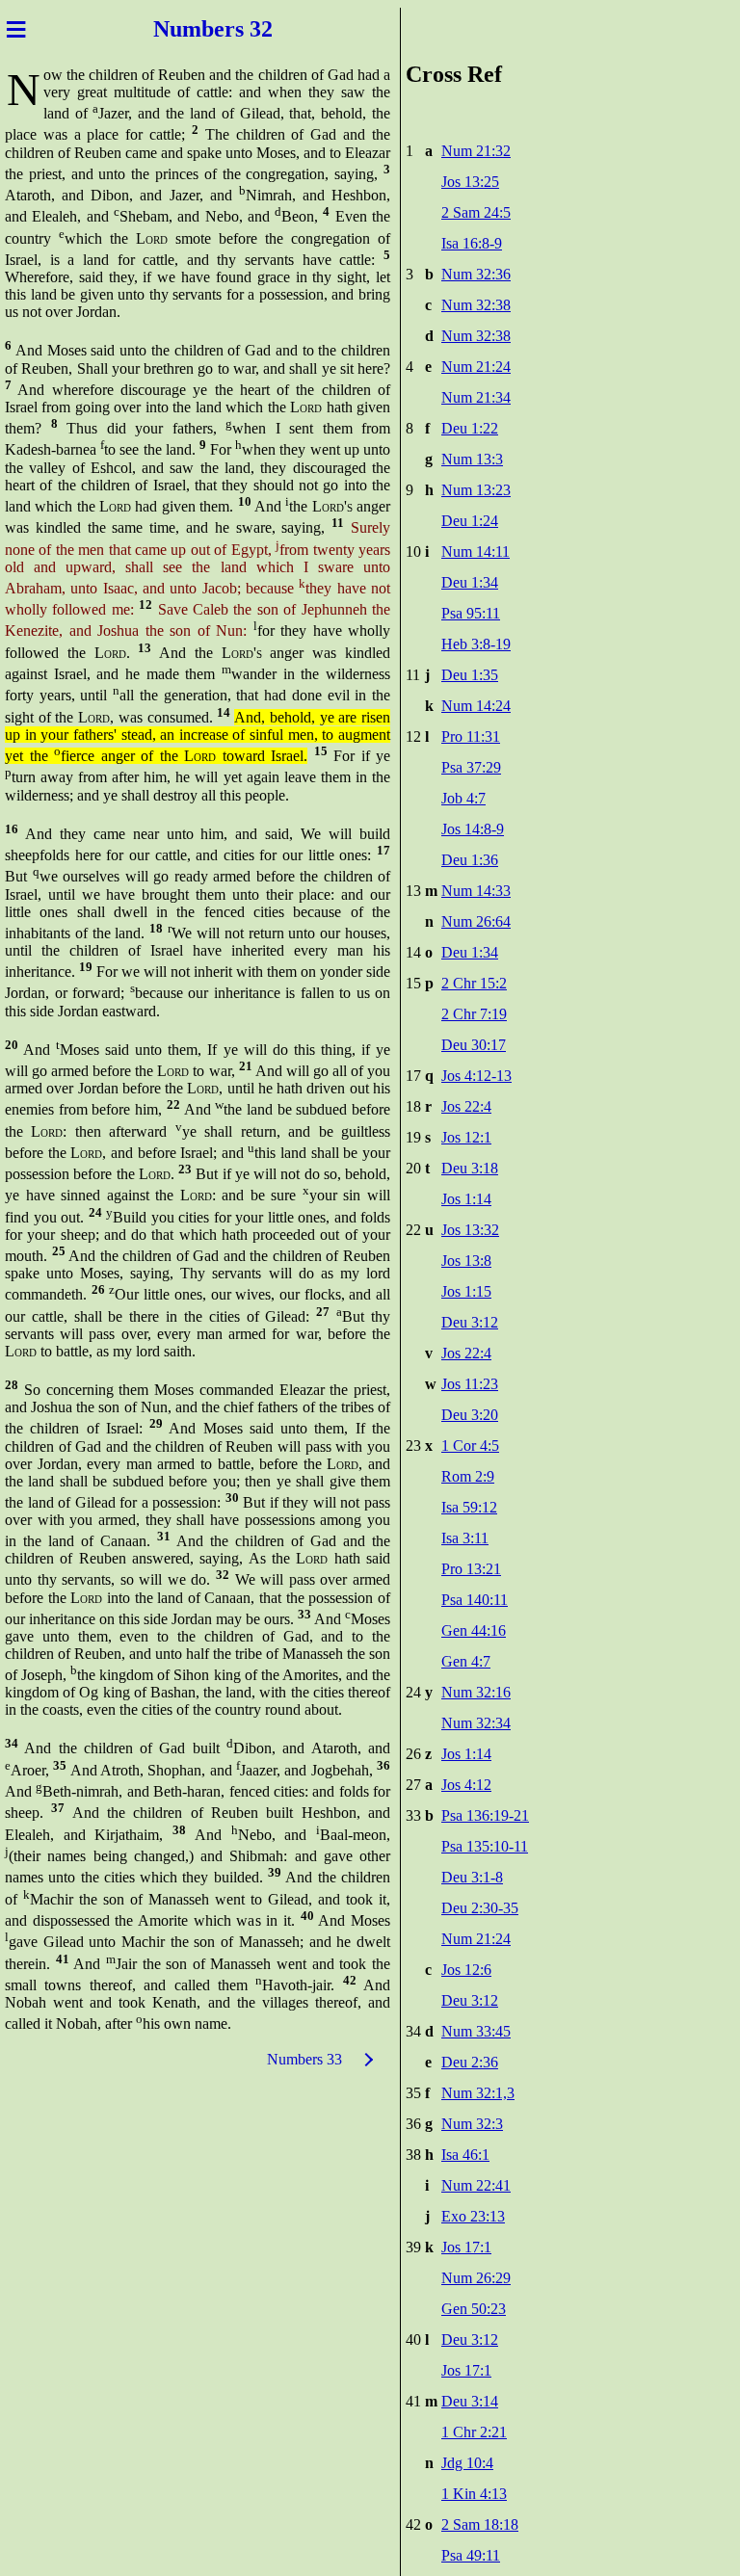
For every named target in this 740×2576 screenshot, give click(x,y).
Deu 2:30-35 (480, 1908)
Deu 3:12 (470, 1322)
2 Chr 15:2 (474, 983)
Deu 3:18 (470, 1168)
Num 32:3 (472, 2124)
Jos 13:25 (470, 182)
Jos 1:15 (466, 1291)
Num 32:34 (476, 1723)
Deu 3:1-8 (472, 1877)
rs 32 (249, 29)
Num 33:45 (476, 2031)
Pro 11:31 (471, 736)
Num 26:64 (476, 921)
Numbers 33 (304, 2059)
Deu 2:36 (470, 2062)
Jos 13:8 (466, 1261)
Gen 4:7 (466, 1661)
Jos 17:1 (466, 2247)
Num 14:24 (476, 706)
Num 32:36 (476, 274)
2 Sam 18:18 (480, 2524)
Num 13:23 (476, 490)
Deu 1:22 (470, 428)
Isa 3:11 (465, 1538)
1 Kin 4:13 (474, 2494)
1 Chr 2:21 (474, 2432)
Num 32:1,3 (478, 2093)
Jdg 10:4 (467, 2463)
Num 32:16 (476, 1692)
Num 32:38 (476, 305)
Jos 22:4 (466, 1106)
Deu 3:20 (470, 1415)
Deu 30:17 (474, 1045)
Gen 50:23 (474, 2309)
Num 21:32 (476, 151)
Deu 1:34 (470, 582)
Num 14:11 (476, 552)
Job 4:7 (463, 798)
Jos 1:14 (466, 1199)
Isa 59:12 (469, 1507)
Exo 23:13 (473, 2216)
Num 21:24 (476, 367)
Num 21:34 (476, 397)
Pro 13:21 (471, 1569)
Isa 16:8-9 (472, 243)
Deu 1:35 (470, 675)
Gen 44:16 (474, 1630)
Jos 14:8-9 (473, 829)
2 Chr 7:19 (474, 1014)
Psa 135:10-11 (485, 1846)
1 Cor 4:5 (470, 1446)
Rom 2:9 (468, 1476)
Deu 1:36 (470, 860)
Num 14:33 (476, 891)
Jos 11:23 (470, 1384)
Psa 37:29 (471, 767)
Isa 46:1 (465, 2155)
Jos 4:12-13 (476, 1076)
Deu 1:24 (470, 521)
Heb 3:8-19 (476, 644)
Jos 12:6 (466, 1970)
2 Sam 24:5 (476, 212)
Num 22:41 (476, 2185)
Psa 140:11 (475, 1600)
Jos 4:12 (466, 1785)
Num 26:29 (476, 2278)
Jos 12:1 (466, 1137)
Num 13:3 (472, 459)
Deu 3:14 (470, 2401)
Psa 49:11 (471, 2555)
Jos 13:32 (470, 1230)
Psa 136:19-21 (485, 1815)
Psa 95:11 (471, 613)
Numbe (189, 29)
